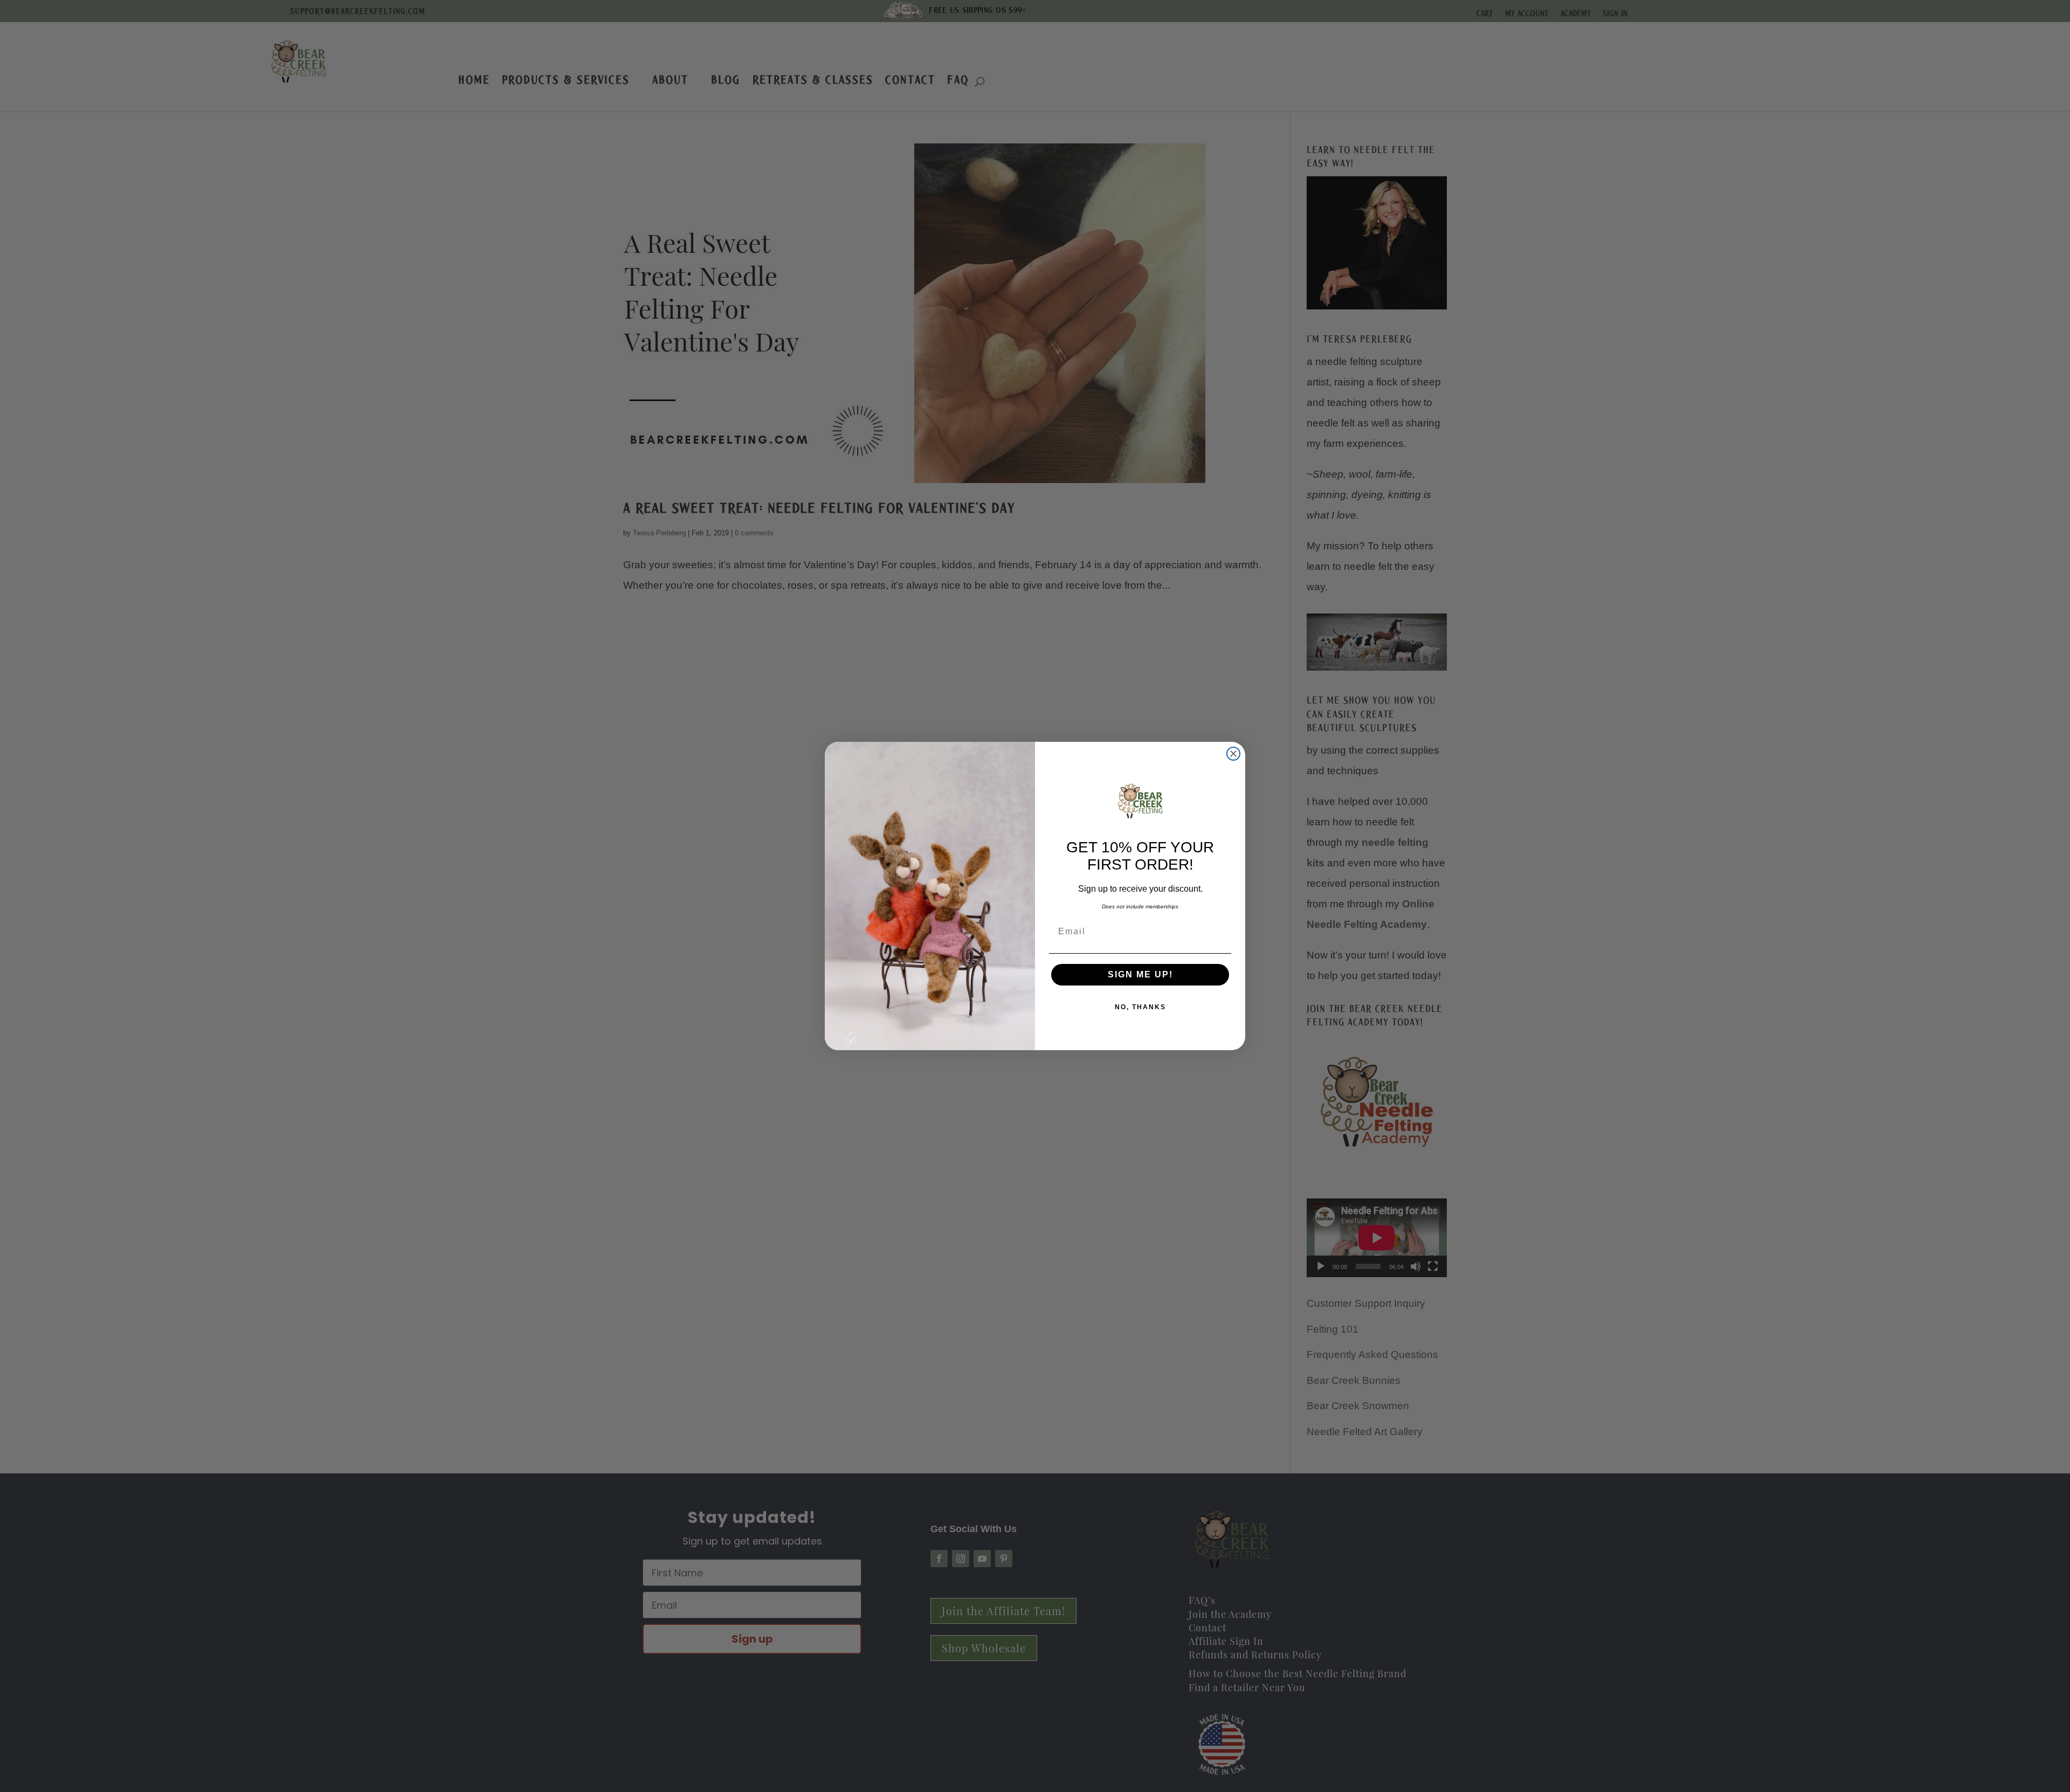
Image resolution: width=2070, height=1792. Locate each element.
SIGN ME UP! (1140, 974)
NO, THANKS (1140, 1007)
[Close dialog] (1233, 754)
